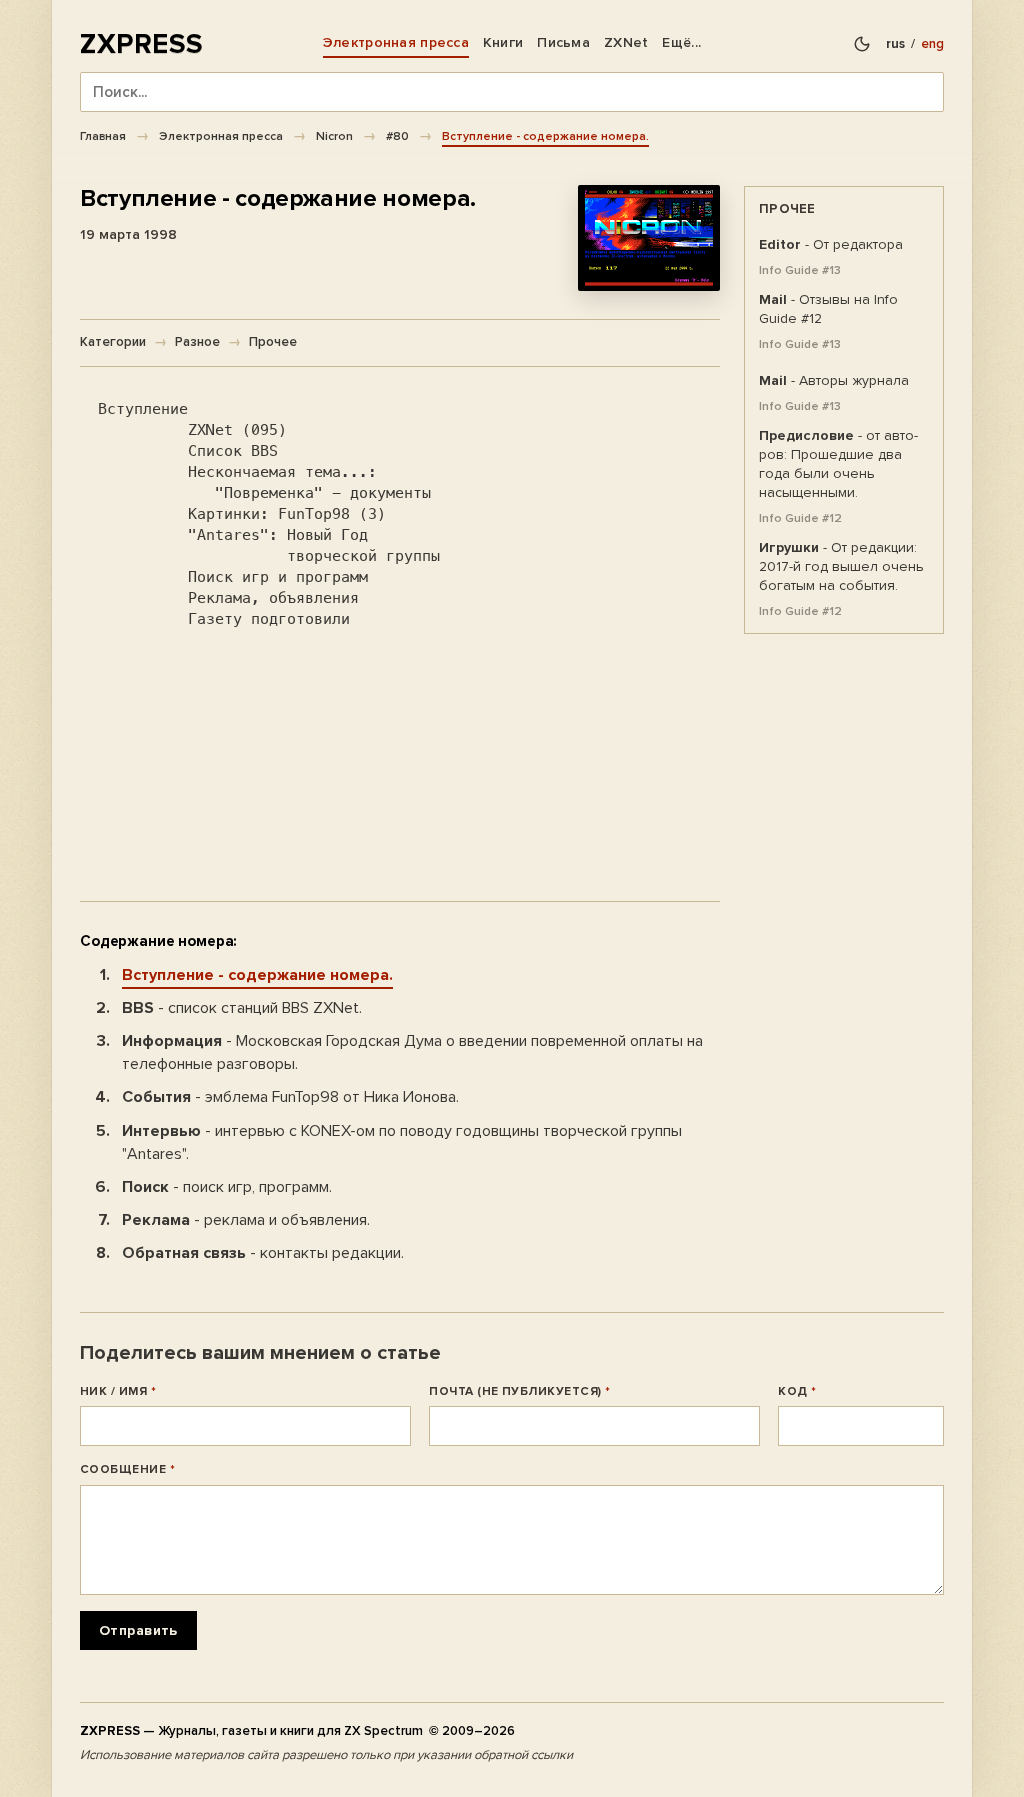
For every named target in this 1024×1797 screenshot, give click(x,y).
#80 (397, 136)
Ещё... (681, 42)
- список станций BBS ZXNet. (242, 1008)
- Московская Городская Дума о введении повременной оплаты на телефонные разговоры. (412, 1052)
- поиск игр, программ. (227, 1187)
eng (932, 44)
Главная (103, 136)
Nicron (334, 136)
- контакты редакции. (263, 1253)
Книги (503, 42)
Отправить (138, 1630)
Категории (113, 342)
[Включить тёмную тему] (862, 44)
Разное (197, 342)
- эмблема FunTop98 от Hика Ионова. (290, 1097)
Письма (563, 42)
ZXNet (626, 42)
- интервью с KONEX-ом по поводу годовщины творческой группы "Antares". (402, 1142)
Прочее (273, 342)
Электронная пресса (396, 42)
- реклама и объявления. (246, 1220)
